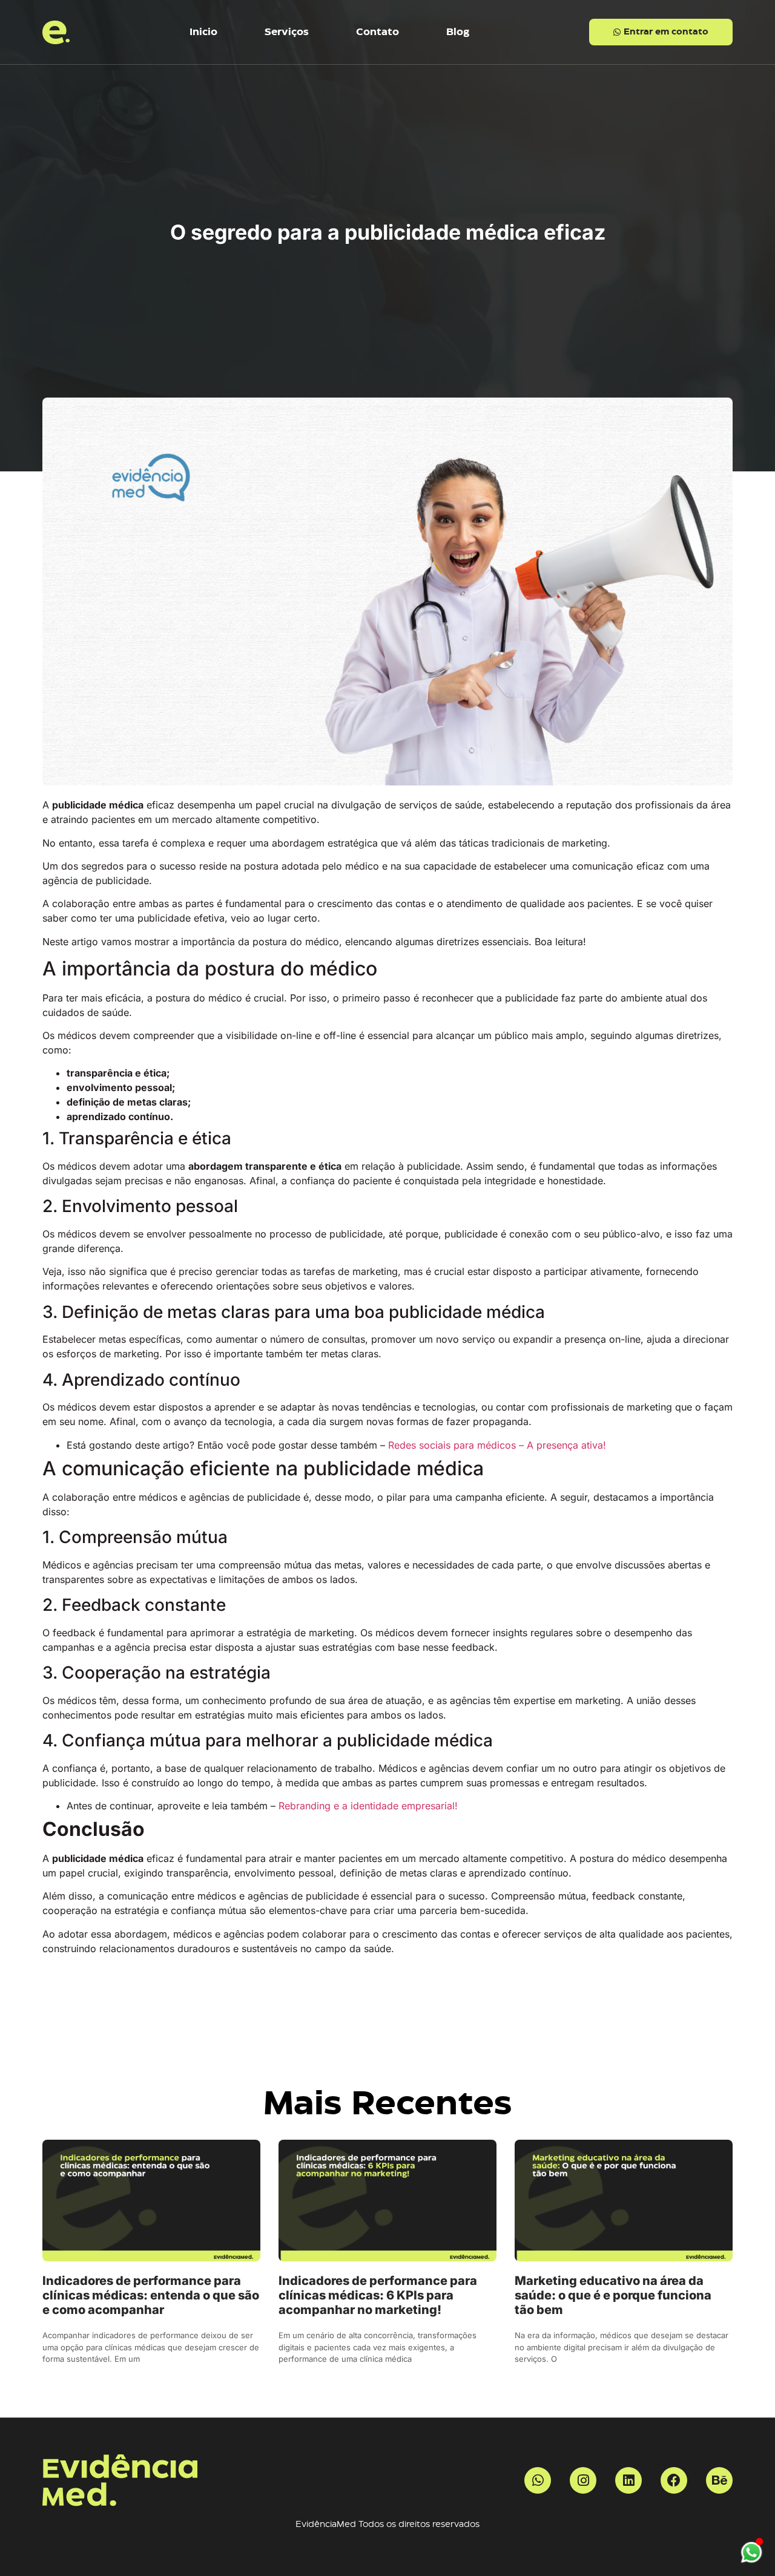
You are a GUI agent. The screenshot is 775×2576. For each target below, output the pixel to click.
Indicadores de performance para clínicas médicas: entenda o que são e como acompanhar (151, 2295)
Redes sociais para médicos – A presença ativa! (497, 1445)
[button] (661, 32)
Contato (378, 32)
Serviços (287, 32)
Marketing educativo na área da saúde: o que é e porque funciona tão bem (613, 2295)
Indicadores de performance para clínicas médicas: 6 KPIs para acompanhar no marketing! (378, 2295)
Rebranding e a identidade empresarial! (368, 1806)
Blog (458, 32)
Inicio (203, 32)
